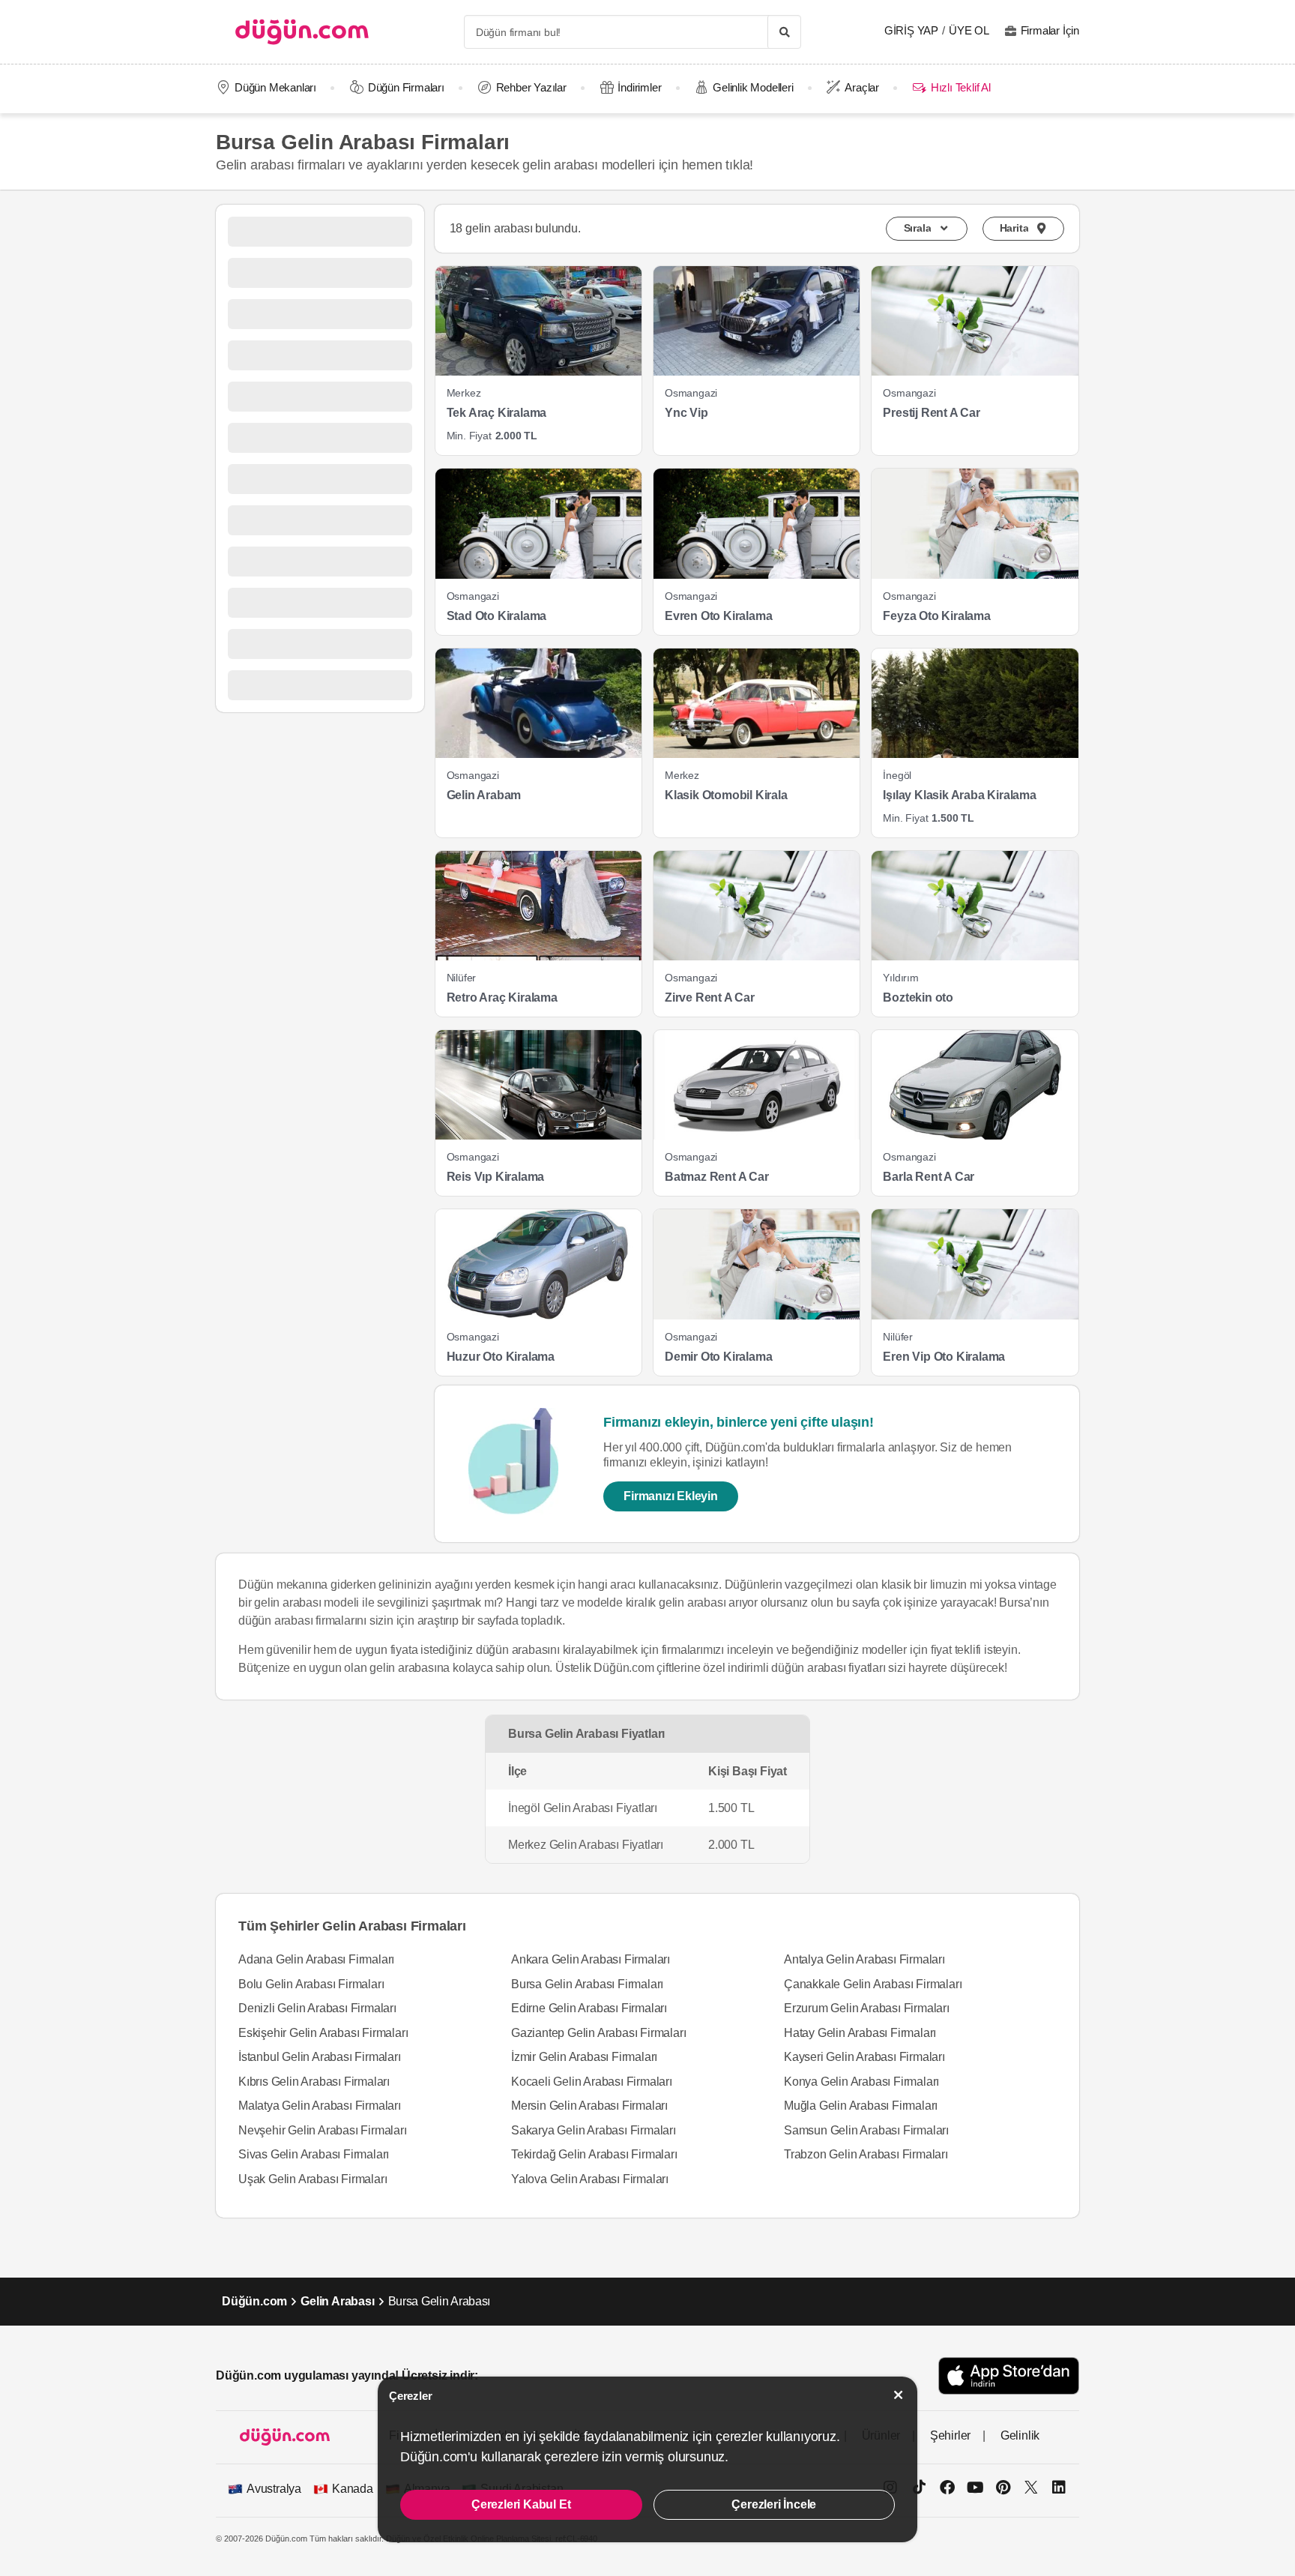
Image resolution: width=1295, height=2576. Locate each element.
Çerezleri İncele (774, 2504)
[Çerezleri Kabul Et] (899, 2395)
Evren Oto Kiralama (718, 616)
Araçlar (862, 87)
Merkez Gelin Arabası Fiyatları (586, 1845)
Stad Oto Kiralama (497, 616)
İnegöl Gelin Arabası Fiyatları (583, 1808)
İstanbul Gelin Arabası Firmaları (320, 2057)
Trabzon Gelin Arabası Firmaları (866, 2154)
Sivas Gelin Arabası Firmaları (314, 2154)
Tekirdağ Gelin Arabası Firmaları (594, 2154)
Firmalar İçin (1050, 30)
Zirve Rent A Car (710, 997)
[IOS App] (1009, 2375)
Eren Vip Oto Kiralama (944, 1357)
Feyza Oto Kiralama (936, 616)
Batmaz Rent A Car (717, 1177)
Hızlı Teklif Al (960, 87)
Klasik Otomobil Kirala (726, 795)
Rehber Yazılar (531, 87)
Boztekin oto (918, 997)
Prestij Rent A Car (931, 413)
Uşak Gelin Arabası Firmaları (313, 2179)
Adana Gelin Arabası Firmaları (316, 1959)
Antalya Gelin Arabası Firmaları (864, 1959)
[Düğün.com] (302, 32)
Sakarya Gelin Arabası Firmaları (594, 2130)
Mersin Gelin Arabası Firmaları (589, 2106)
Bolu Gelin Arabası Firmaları (311, 1984)
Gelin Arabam (484, 795)
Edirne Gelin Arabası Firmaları (589, 2008)
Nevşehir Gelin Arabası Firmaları (323, 2130)
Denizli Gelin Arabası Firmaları (317, 2008)
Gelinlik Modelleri (753, 87)
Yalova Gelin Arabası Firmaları (590, 2179)
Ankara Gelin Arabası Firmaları (591, 1959)
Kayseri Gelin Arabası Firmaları (864, 2057)
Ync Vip (686, 413)
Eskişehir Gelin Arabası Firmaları (323, 2033)
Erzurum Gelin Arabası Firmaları (867, 2008)
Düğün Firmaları (406, 87)
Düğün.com (254, 2301)
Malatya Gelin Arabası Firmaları (320, 2106)
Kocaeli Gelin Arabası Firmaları (592, 2082)
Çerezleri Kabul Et (521, 2504)
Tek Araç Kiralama (497, 413)
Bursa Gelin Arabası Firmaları (587, 1984)
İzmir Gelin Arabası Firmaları (584, 2057)
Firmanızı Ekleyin (671, 1496)
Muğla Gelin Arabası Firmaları (861, 2106)
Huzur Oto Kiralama (501, 1357)
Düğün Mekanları (275, 87)
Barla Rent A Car (929, 1177)
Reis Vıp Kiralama (496, 1177)
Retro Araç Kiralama (502, 997)
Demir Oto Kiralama (718, 1357)
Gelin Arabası (337, 2301)
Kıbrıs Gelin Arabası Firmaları (314, 2082)
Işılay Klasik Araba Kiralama (959, 795)
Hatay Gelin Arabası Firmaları (860, 2033)
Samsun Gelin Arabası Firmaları (866, 2130)
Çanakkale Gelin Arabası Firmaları (873, 1984)
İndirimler (639, 87)
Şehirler (950, 2435)
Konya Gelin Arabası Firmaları (861, 2082)
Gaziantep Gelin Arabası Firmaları (598, 2033)
